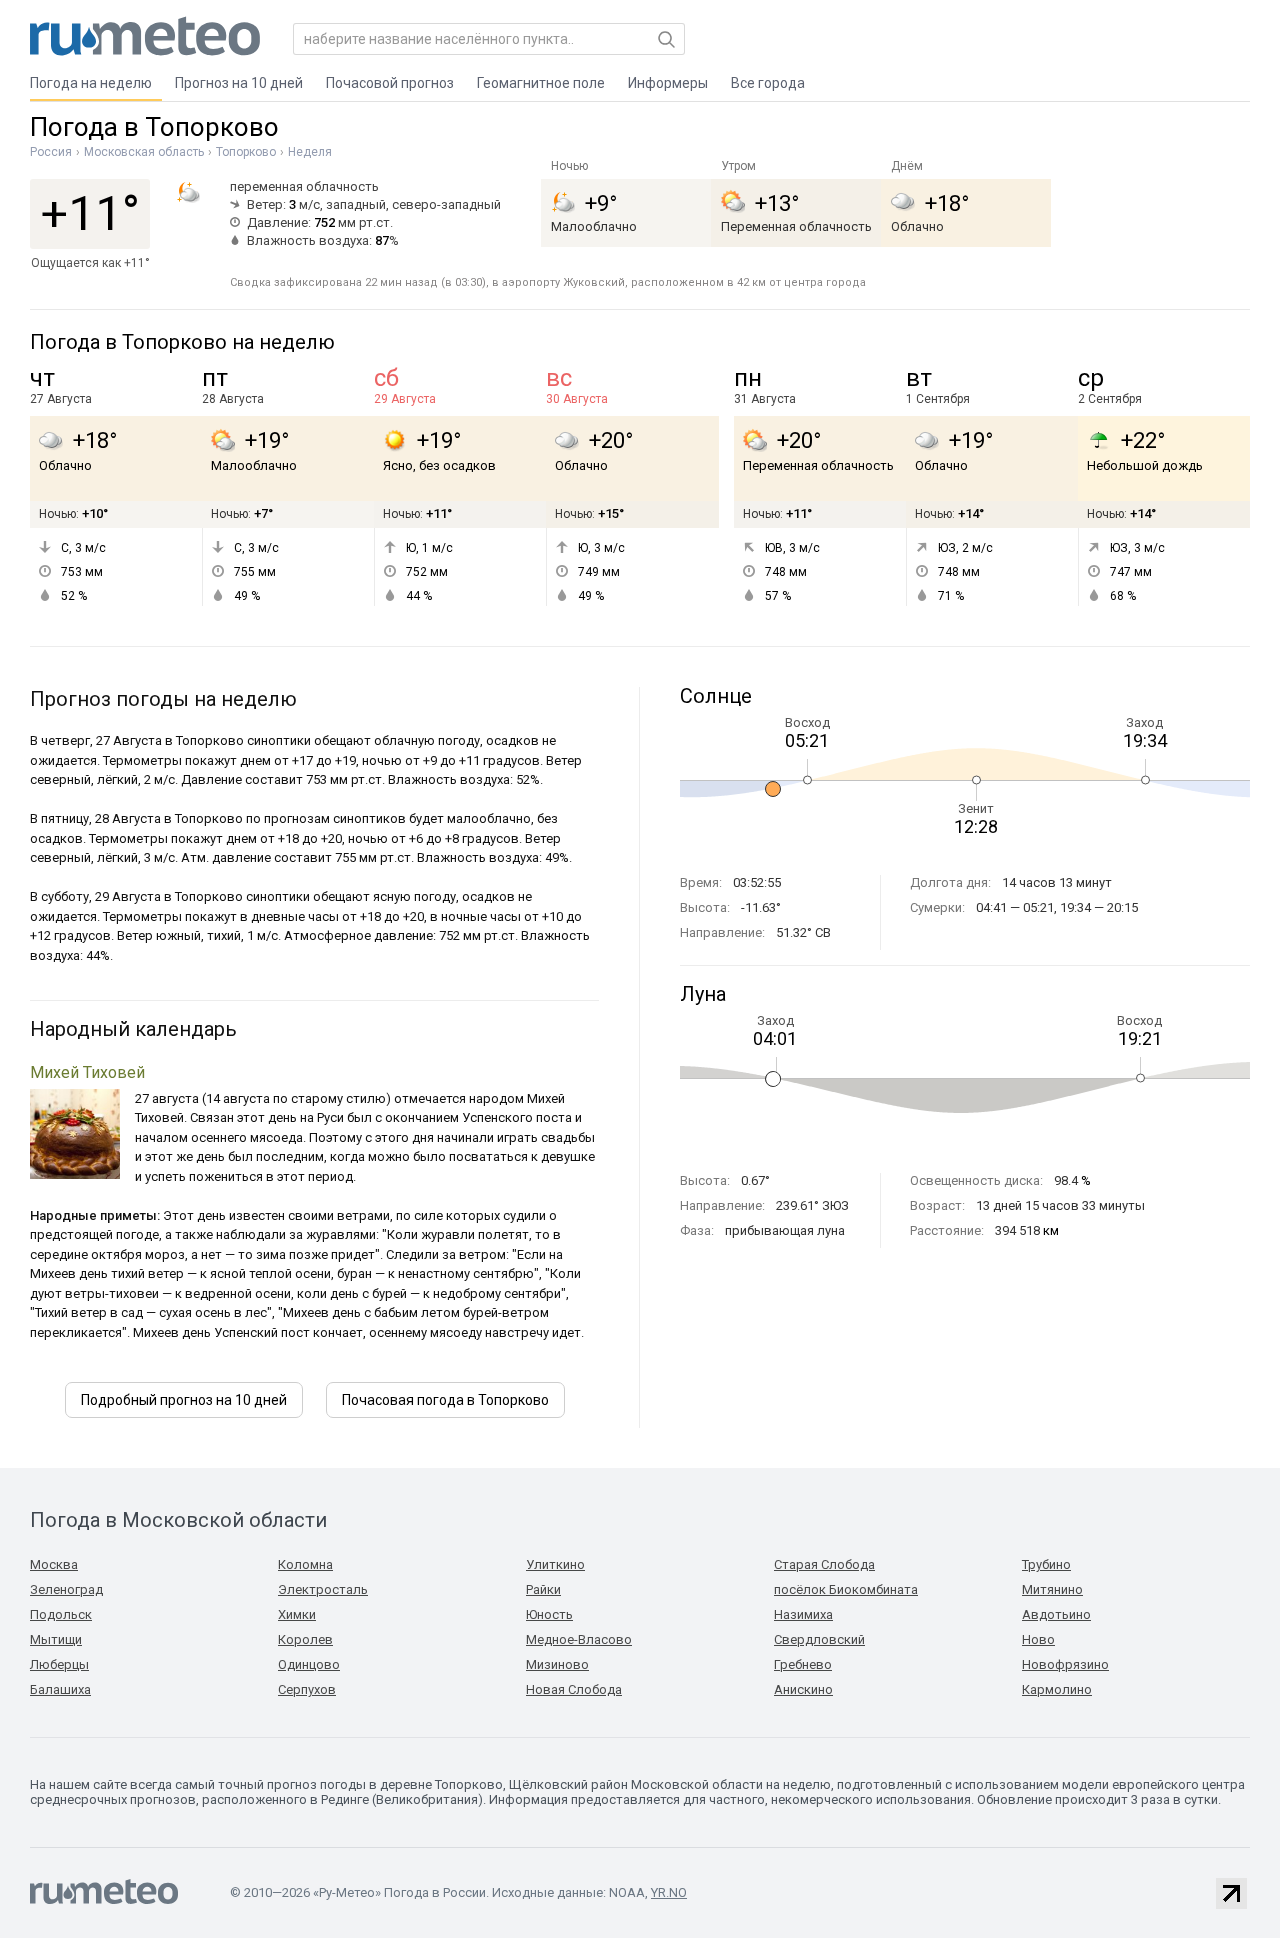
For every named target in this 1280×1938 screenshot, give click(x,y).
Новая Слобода (574, 1689)
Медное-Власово (579, 1639)
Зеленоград (66, 1589)
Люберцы (59, 1664)
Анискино (803, 1689)
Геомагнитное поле (541, 83)
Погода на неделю (91, 83)
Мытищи (56, 1639)
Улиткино (555, 1564)
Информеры (668, 83)
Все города (768, 83)
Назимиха (803, 1614)
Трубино (1046, 1564)
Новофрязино (1065, 1664)
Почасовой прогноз (390, 83)
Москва (54, 1564)
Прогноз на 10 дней (239, 83)
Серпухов (307, 1689)
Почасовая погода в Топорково (445, 1400)
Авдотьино (1056, 1614)
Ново (1038, 1639)
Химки (297, 1614)
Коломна (305, 1564)
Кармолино (1057, 1689)
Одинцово (309, 1664)
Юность (549, 1614)
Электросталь (323, 1589)
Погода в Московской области (178, 1520)
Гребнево (803, 1664)
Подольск (61, 1614)
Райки (543, 1589)
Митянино (1052, 1589)
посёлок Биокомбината (846, 1589)
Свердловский (819, 1639)
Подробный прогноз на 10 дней (184, 1400)
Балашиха (60, 1689)
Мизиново (557, 1664)
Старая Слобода (824, 1564)
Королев (305, 1639)
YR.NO (669, 1892)
